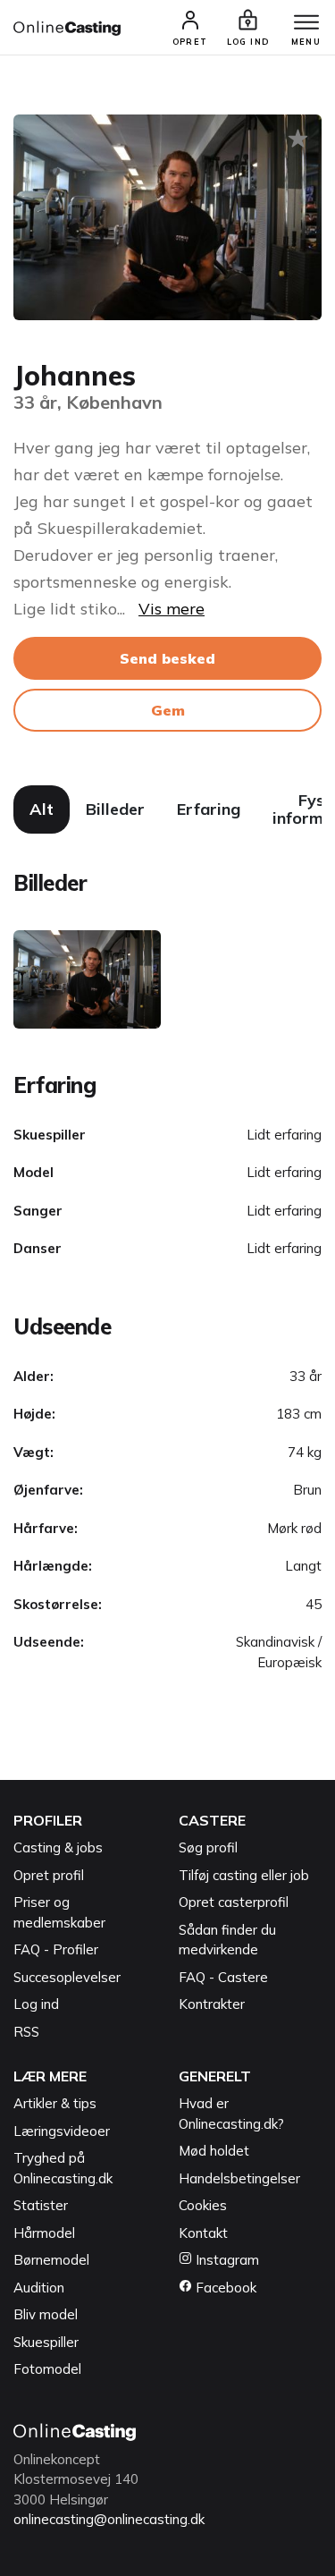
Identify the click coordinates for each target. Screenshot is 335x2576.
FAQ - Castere (223, 1977)
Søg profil (208, 1847)
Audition (39, 2288)
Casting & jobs (58, 1847)
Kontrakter (212, 2004)
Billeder (115, 809)
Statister (41, 2205)
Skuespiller (46, 2342)
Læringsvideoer (62, 2131)
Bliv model (46, 2314)
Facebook (224, 2288)
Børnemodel (51, 2260)
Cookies (203, 2205)
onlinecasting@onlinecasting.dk (109, 2519)
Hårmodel (44, 2233)
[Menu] (306, 23)
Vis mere (172, 609)
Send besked (167, 658)
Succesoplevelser (67, 1977)
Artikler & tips (55, 2103)
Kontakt (203, 2233)
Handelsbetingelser (239, 2178)
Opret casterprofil (234, 1902)
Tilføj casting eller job (244, 1875)
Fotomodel (47, 2369)
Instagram (226, 2260)
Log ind (36, 2004)
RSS (26, 2032)
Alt (42, 809)
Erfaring (209, 809)
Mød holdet (214, 2151)
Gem (168, 710)
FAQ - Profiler (56, 1949)
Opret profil (49, 1875)
